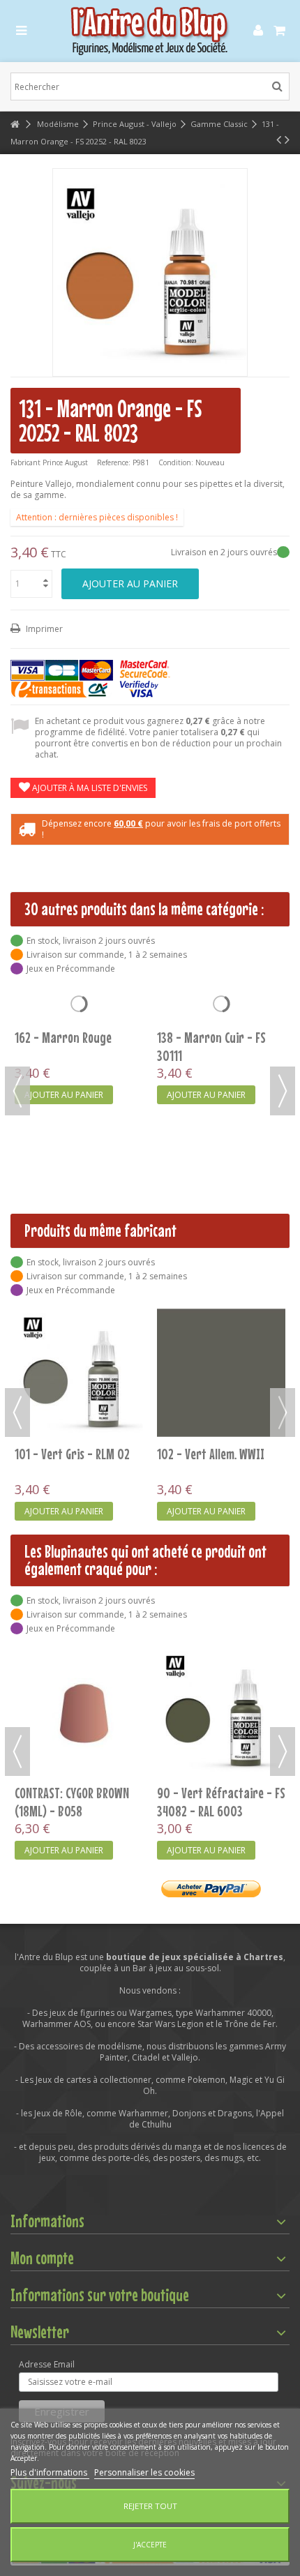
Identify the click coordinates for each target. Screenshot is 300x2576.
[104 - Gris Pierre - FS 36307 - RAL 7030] (221, 1373)
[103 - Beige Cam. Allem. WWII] (79, 1373)
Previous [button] (17, 1091)
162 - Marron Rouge (63, 1133)
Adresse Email (47, 2365)
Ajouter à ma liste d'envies (89, 788)
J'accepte (150, 2545)
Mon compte (42, 2258)
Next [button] (283, 1091)
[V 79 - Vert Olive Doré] (221, 1664)
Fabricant (25, 462)
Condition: (176, 462)
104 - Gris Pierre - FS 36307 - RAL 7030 (208, 1463)
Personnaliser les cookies (144, 2472)
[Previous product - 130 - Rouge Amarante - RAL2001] (279, 140)
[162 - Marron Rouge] (79, 1052)
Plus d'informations (50, 2472)
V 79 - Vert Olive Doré (208, 1697)
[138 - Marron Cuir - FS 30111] (221, 1052)
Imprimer (43, 629)
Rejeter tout (150, 2506)
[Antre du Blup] (150, 31)
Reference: (114, 462)
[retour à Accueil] (15, 125)
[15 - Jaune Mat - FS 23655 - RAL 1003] (79, 1664)
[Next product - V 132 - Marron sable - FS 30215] (287, 140)
